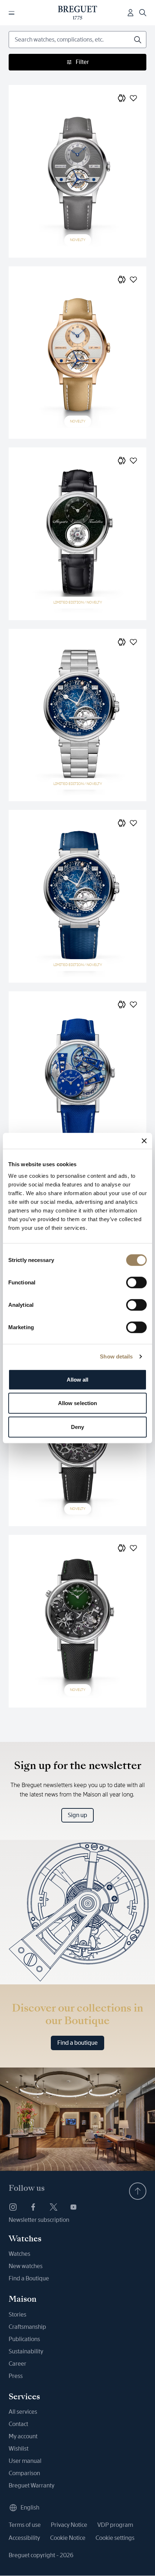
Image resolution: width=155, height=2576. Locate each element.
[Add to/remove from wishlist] (133, 98)
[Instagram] (13, 2207)
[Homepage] (78, 13)
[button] (122, 98)
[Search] (138, 40)
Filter (82, 62)
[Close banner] (144, 1141)
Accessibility (24, 2538)
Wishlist (19, 2449)
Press (16, 2376)
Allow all (78, 1379)
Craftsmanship (27, 2327)
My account (23, 2436)
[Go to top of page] (138, 2191)
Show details (116, 1356)
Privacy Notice (69, 2525)
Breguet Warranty (32, 2485)
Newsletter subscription (39, 2220)
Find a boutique (77, 2043)
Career (17, 2364)
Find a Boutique (29, 2278)
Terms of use (25, 2525)
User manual (25, 2461)
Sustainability (26, 2351)
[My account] (130, 13)
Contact (18, 2424)
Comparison (24, 2473)
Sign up (77, 1815)
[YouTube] (74, 2207)
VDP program (115, 2525)
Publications (24, 2339)
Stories (17, 2315)
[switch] (136, 1282)
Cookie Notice (68, 2538)
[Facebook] (33, 2207)
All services (23, 2412)
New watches (26, 2266)
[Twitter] (53, 2207)
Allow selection (78, 1403)
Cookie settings (115, 2538)
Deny (77, 1427)
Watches (19, 2254)
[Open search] (143, 13)
